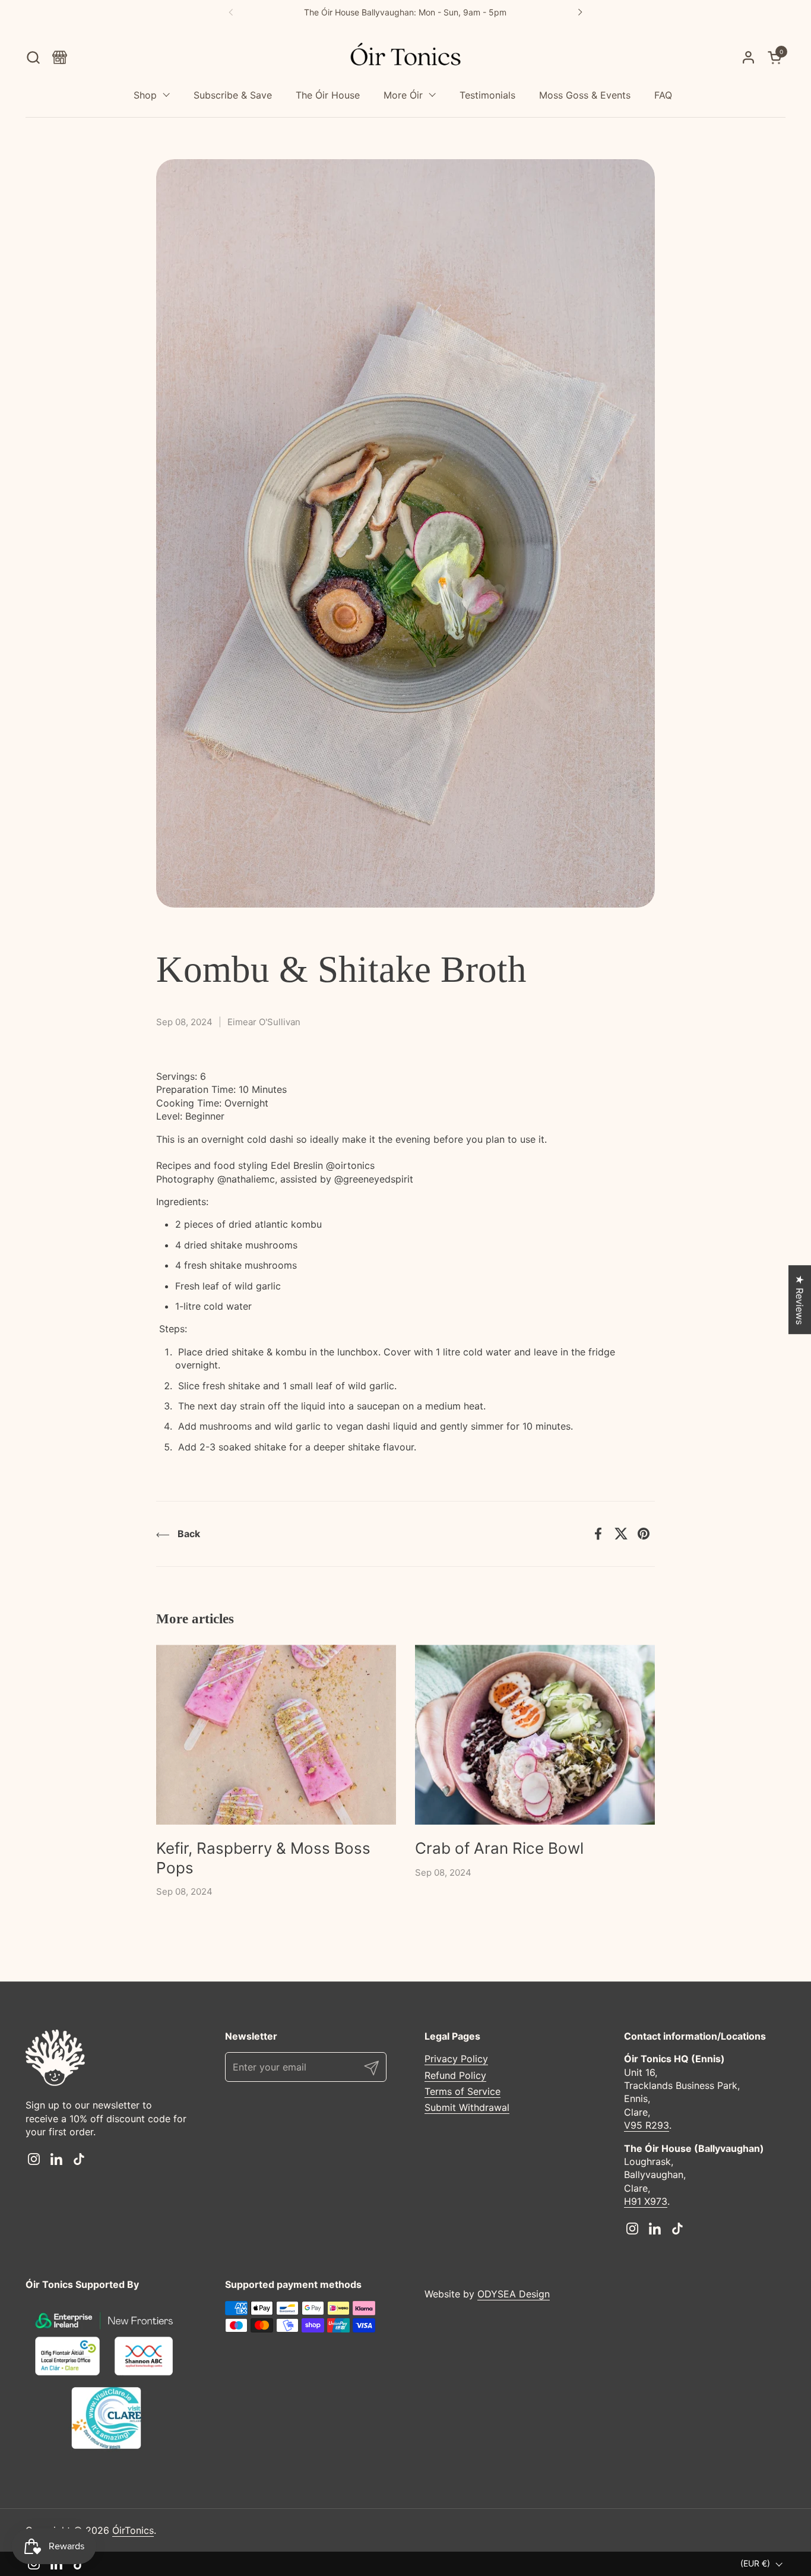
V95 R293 (647, 2125)
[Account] (748, 57)
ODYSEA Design (514, 2294)
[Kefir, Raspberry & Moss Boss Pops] (276, 1735)
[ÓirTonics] (406, 58)
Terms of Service (462, 2091)
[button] (33, 57)
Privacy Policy (456, 2059)
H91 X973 (646, 2201)
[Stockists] (60, 57)
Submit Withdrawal (467, 2107)
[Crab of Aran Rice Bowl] (535, 1735)
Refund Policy (455, 2075)
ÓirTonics (133, 2530)
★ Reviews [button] (800, 1300)
